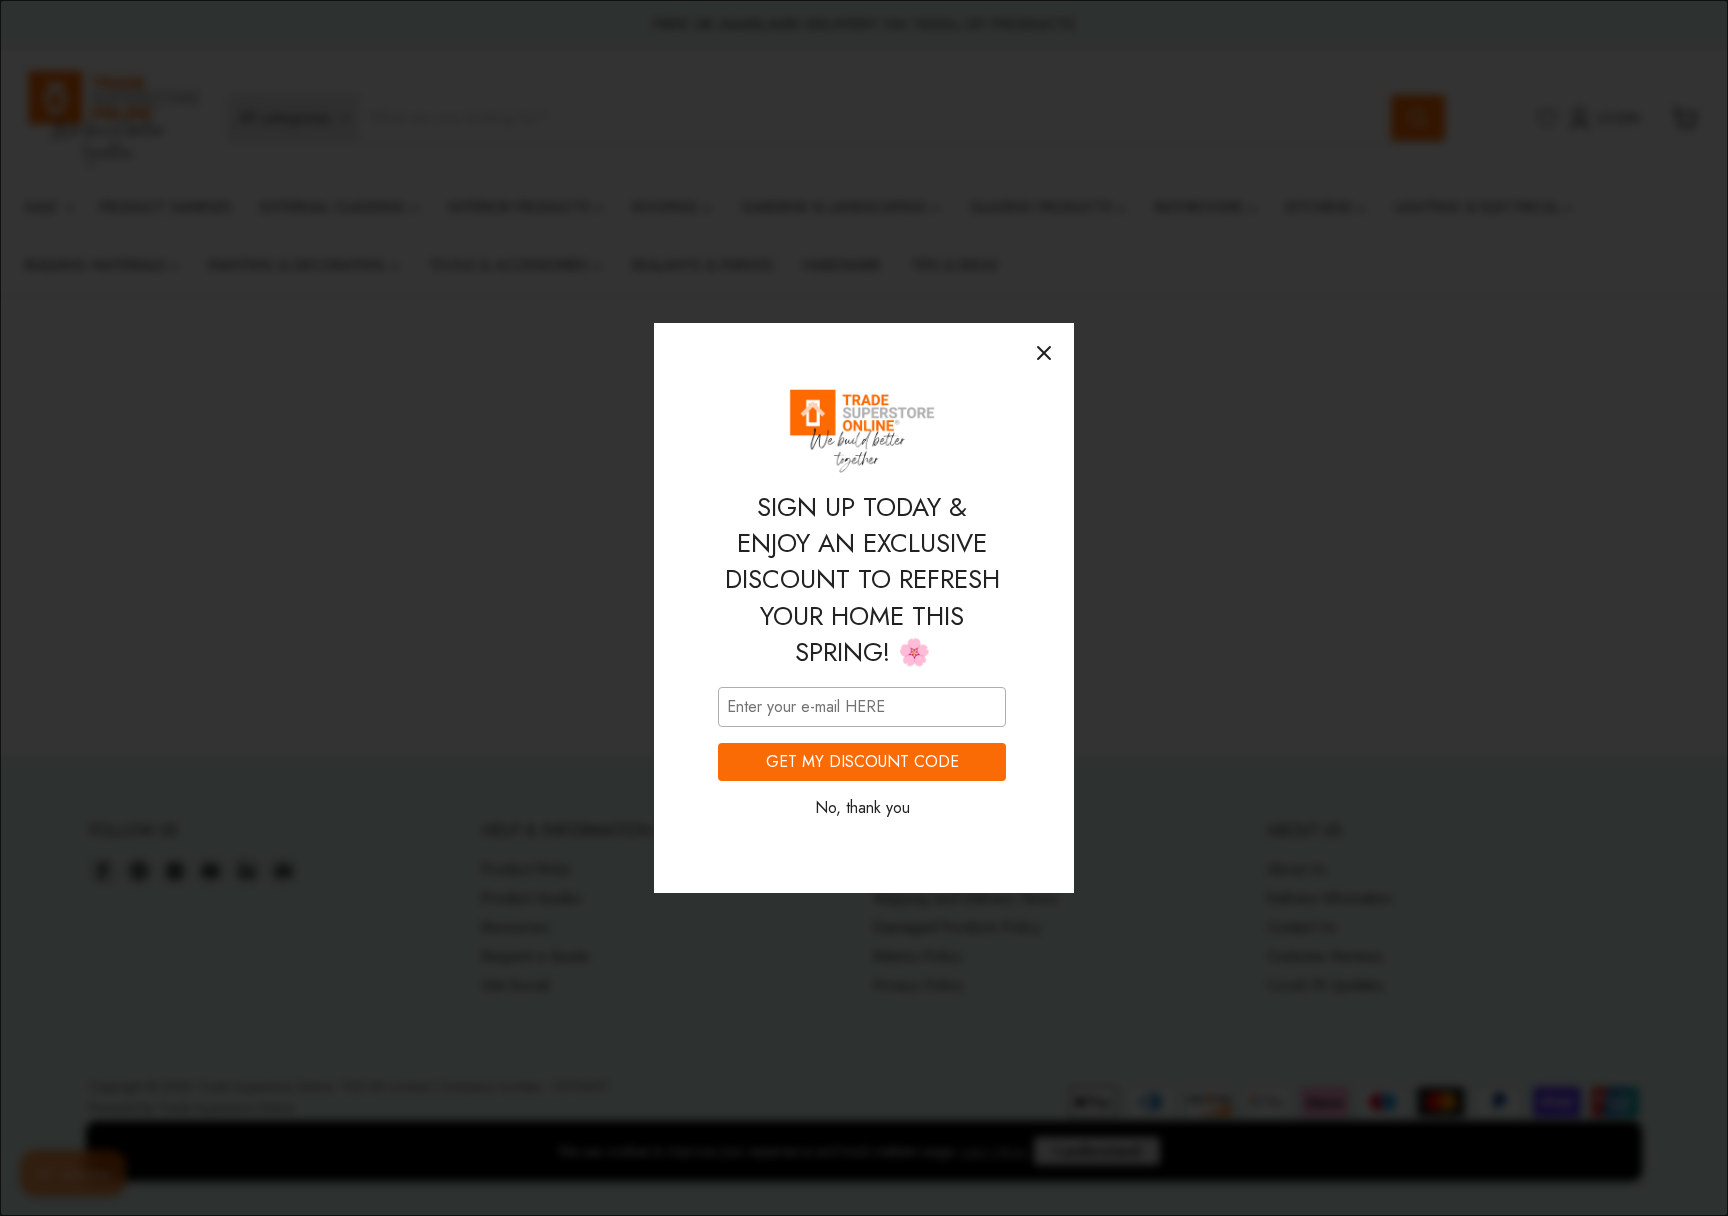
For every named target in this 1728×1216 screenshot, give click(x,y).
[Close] (1044, 353)
